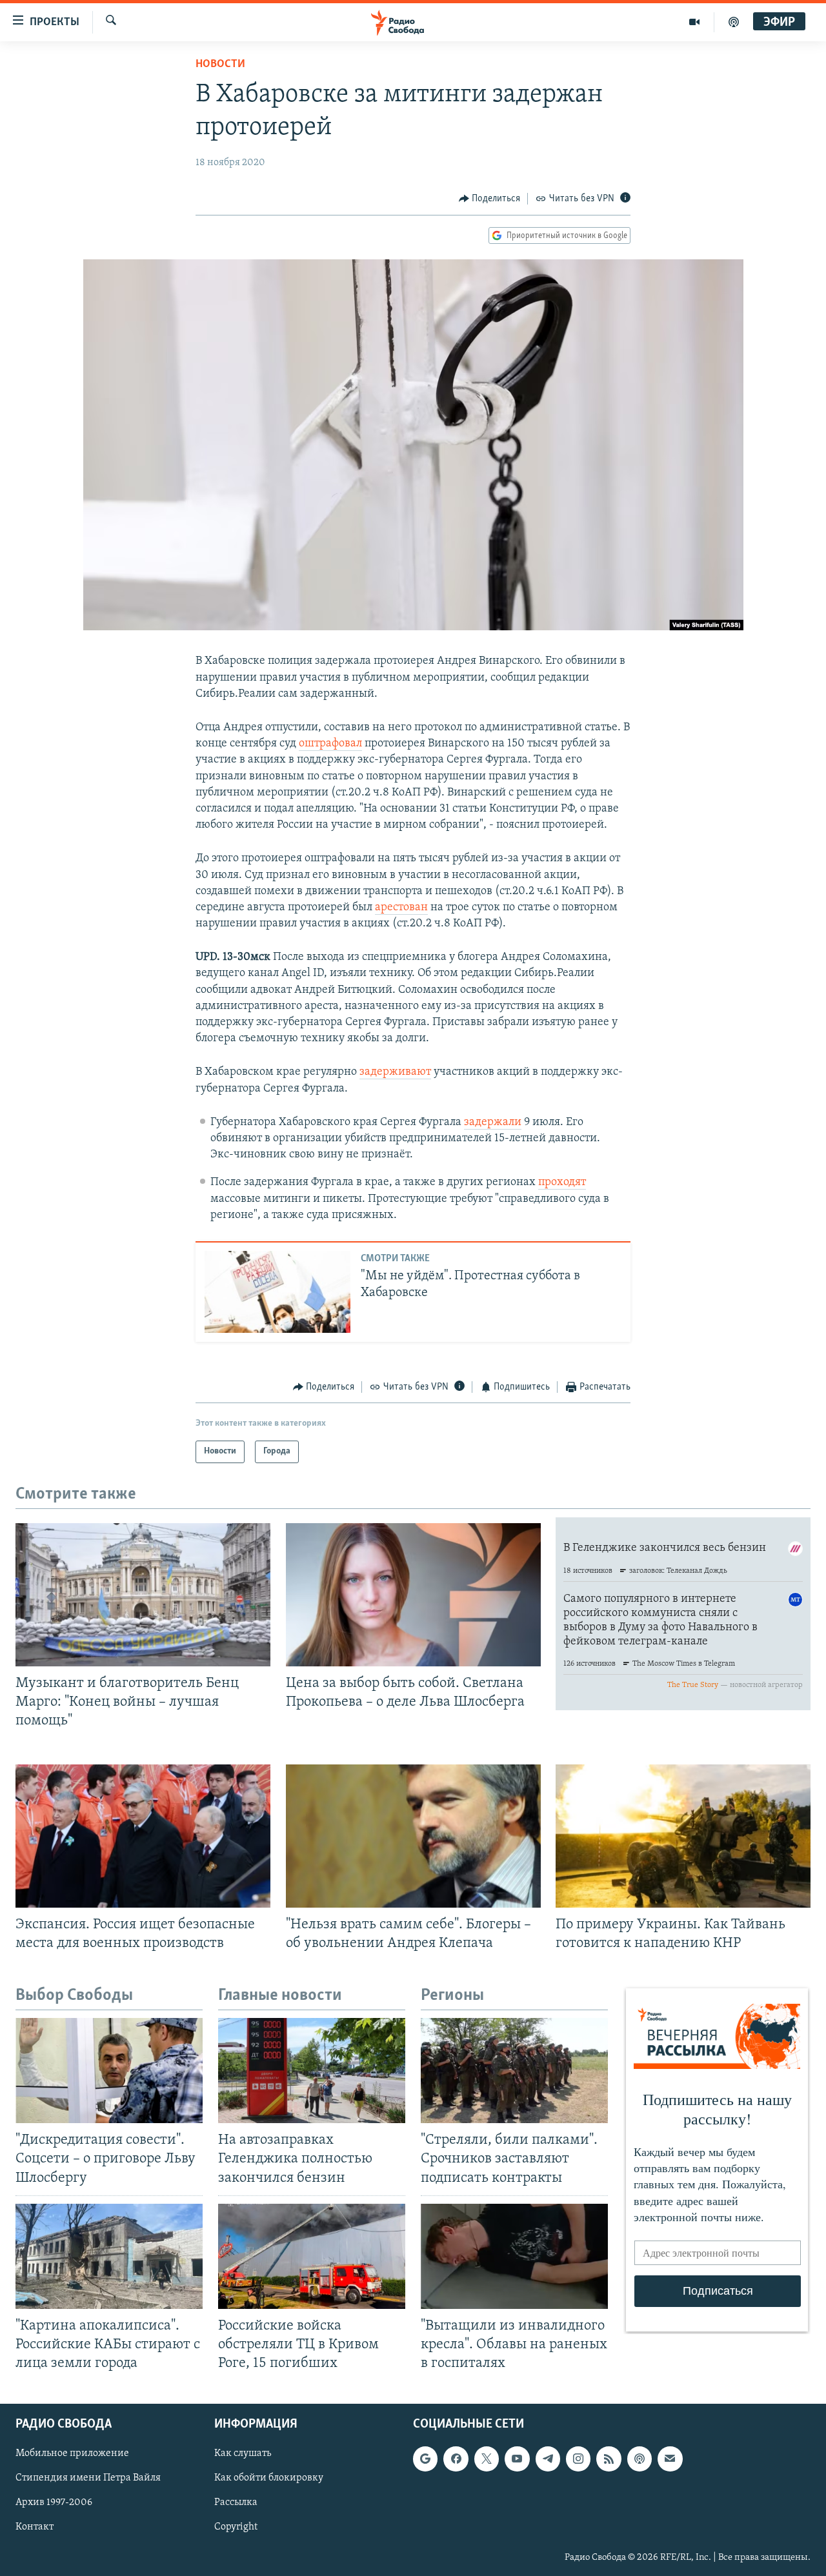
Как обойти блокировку (269, 2479)
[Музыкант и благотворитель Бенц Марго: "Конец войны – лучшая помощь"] (143, 1595)
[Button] (490, 199)
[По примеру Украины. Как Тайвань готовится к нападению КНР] (683, 1836)
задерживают (395, 1072)
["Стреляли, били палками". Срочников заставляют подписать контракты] (514, 2071)
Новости (220, 65)
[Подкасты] (640, 2459)
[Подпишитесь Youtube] (517, 2459)
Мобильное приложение (72, 2453)
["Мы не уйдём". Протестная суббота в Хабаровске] (277, 1292)
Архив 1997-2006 (54, 2503)
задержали (493, 1123)
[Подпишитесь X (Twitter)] (487, 2459)
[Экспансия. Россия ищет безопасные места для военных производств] (143, 1836)
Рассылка (236, 2503)
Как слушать (243, 2453)
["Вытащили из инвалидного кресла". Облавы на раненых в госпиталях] (514, 2256)
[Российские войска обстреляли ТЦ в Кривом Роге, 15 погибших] (312, 2256)
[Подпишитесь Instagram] (578, 2459)
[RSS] (609, 2459)
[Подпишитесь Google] (425, 2459)
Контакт (35, 2528)
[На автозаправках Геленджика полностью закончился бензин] (312, 2071)
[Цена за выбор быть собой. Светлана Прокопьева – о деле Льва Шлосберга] (413, 1595)
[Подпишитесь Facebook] (456, 2459)
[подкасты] (734, 22)
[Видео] (695, 22)
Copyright (236, 2528)
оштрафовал (330, 744)
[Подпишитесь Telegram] (548, 2459)
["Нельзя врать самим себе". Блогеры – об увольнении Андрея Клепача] (413, 1836)
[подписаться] (670, 2459)
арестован (401, 908)
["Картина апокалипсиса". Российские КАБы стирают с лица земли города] (109, 2256)
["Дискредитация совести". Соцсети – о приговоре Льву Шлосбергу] (109, 2071)
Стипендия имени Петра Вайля (88, 2479)
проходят (562, 1183)
